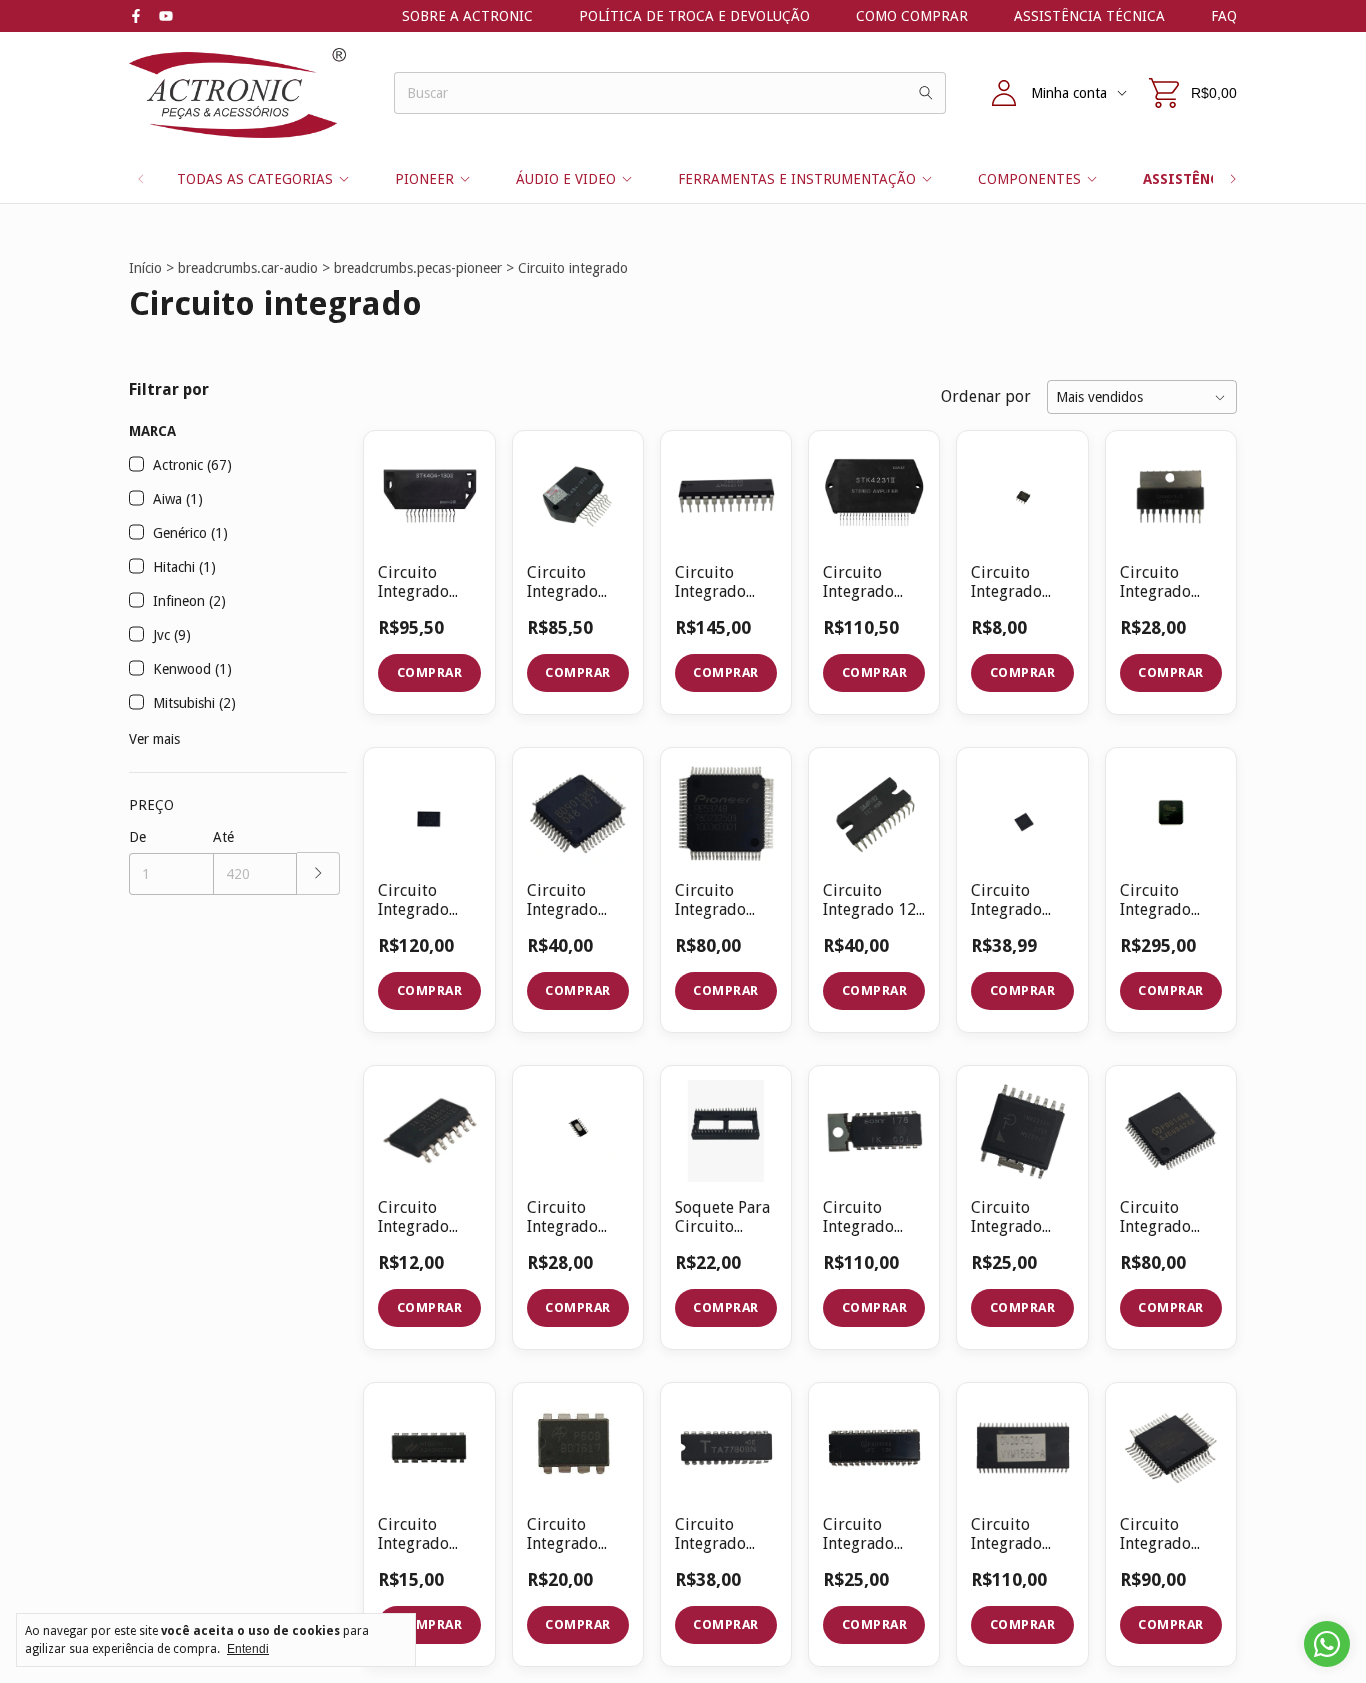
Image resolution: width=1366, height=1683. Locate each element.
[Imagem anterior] (705, 483)
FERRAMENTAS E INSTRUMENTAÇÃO (797, 179)
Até (223, 837)
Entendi (248, 1649)
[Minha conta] (1004, 93)
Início (145, 268)
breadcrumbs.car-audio (248, 268)
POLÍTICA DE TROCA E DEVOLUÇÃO (694, 16)
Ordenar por (986, 396)
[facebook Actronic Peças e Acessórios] (136, 16)
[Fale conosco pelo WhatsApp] (1327, 1644)
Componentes (1029, 179)
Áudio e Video (566, 179)
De (137, 837)
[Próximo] (1233, 179)
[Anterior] (141, 179)
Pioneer (424, 179)
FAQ (1224, 16)
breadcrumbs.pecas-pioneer (418, 268)
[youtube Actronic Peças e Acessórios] (166, 16)
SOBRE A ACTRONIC (467, 16)
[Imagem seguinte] (747, 483)
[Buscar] (926, 93)
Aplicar (318, 873)
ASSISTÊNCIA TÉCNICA (1089, 16)
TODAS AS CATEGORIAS (255, 179)
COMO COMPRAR (912, 16)
